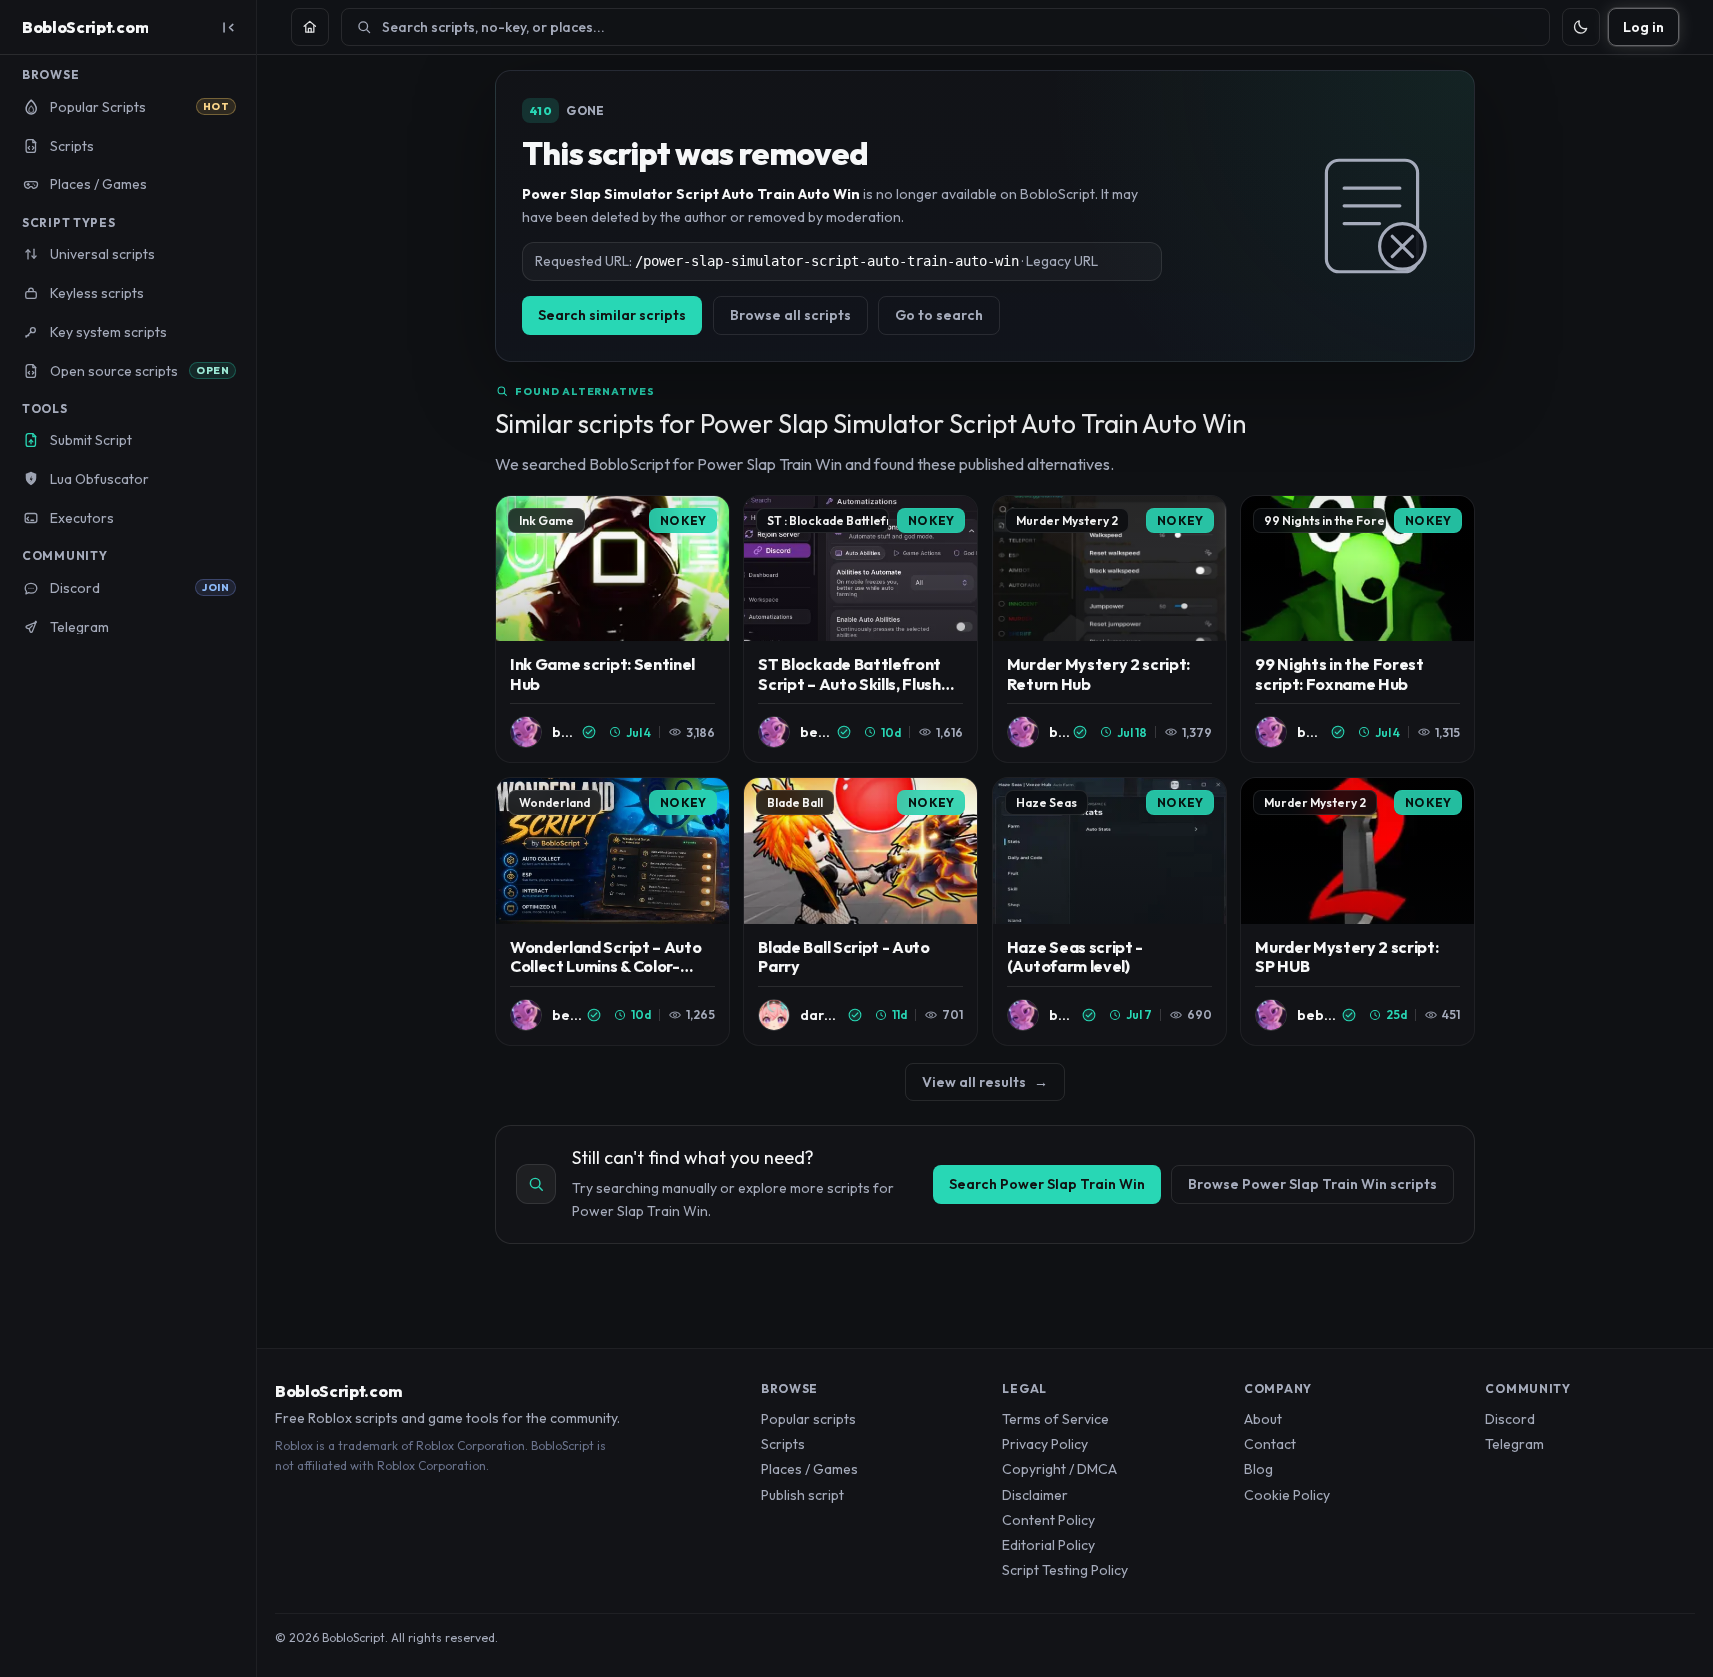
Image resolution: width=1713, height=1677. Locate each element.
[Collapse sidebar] (228, 27)
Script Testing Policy (1065, 1570)
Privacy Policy (1045, 1444)
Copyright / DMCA (1059, 1469)
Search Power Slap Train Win (1047, 1184)
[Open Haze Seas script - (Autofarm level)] (1109, 911)
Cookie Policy (1287, 1495)
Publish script (802, 1495)
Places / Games (809, 1469)
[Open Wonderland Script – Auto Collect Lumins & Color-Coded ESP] (612, 911)
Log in (1643, 27)
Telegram (1514, 1444)
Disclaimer (1035, 1495)
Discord (1510, 1419)
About (1263, 1419)
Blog (1258, 1469)
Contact (1270, 1444)
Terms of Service (1055, 1419)
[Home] (310, 27)
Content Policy (1048, 1520)
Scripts (783, 1444)
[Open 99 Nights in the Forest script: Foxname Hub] (1357, 629)
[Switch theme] (1581, 27)
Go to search (939, 315)
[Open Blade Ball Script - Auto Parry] (860, 911)
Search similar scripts (612, 315)
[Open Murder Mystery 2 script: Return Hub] (1109, 629)
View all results (985, 1082)
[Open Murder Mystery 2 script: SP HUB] (1357, 911)
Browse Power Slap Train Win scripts (1312, 1184)
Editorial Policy (1048, 1545)
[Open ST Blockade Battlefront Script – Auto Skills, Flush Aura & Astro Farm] (860, 629)
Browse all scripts (790, 315)
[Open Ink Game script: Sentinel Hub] (612, 629)
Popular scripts (808, 1419)
